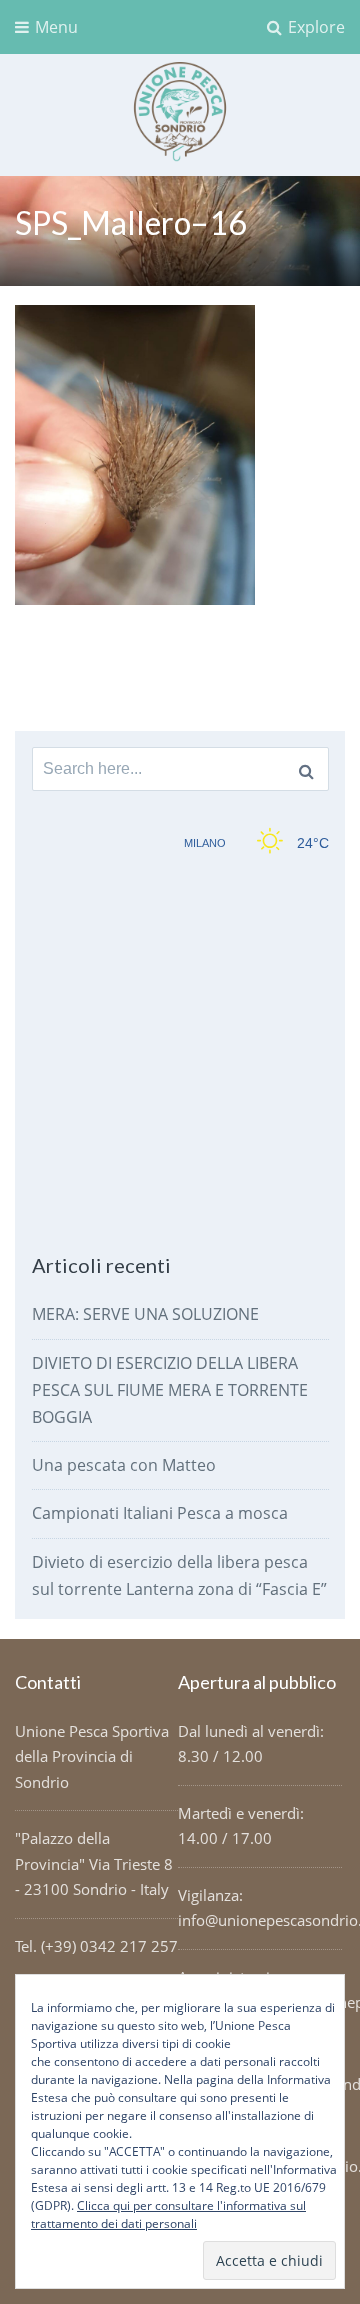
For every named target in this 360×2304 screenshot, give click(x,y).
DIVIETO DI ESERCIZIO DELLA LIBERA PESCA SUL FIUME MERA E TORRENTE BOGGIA (170, 1390)
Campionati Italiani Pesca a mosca (160, 1513)
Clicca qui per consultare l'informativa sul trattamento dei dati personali (168, 2214)
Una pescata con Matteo (124, 1465)
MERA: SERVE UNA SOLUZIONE (145, 1314)
